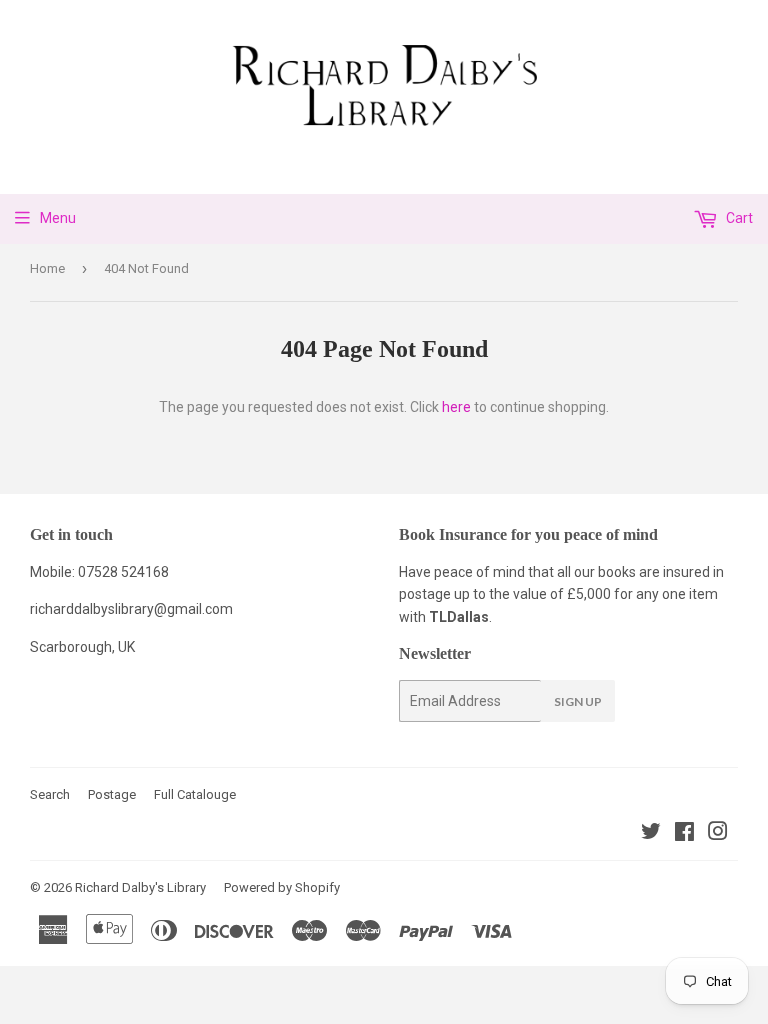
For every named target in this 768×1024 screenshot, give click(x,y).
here (456, 407)
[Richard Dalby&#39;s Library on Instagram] (718, 834)
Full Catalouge (195, 794)
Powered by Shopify (282, 887)
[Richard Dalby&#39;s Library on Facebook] (684, 834)
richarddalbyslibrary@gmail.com (131, 609)
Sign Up (578, 701)
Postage (112, 794)
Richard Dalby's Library (140, 887)
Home (47, 268)
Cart (738, 218)
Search (50, 794)
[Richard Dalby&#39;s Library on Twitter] (651, 834)
